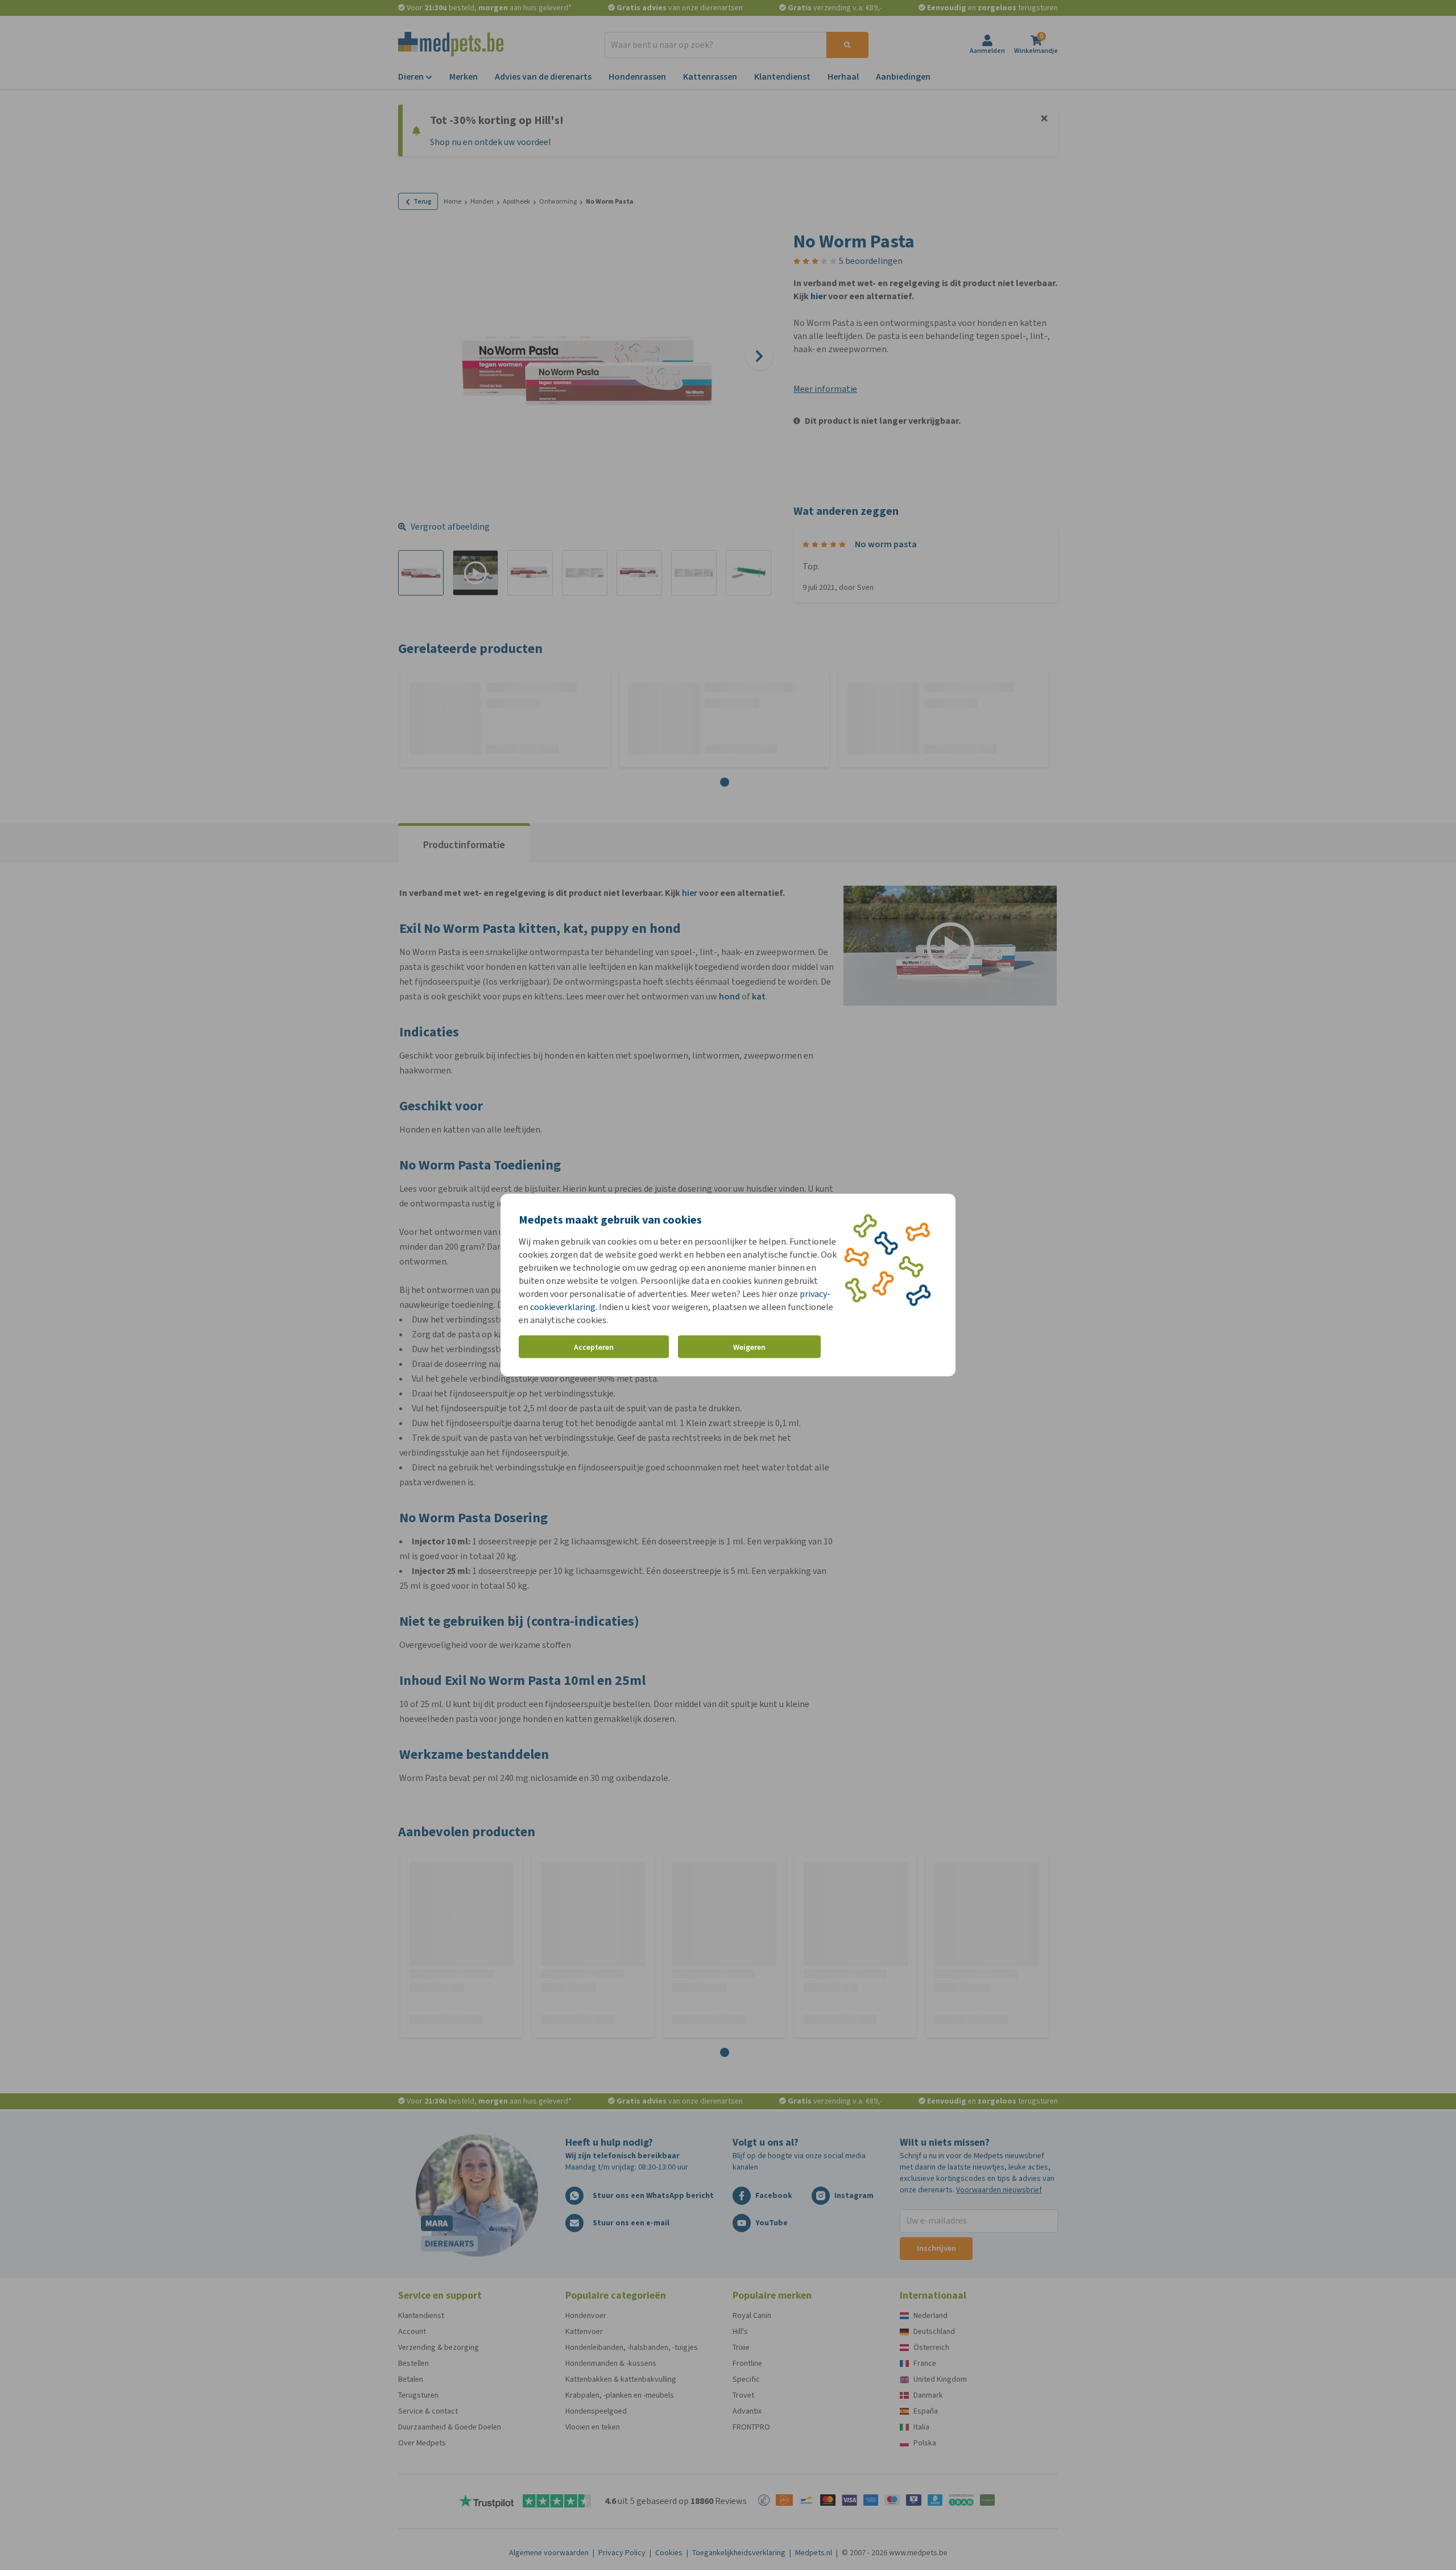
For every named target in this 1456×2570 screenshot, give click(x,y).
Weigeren (749, 1347)
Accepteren (594, 1347)
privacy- (815, 1294)
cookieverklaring (563, 1307)
